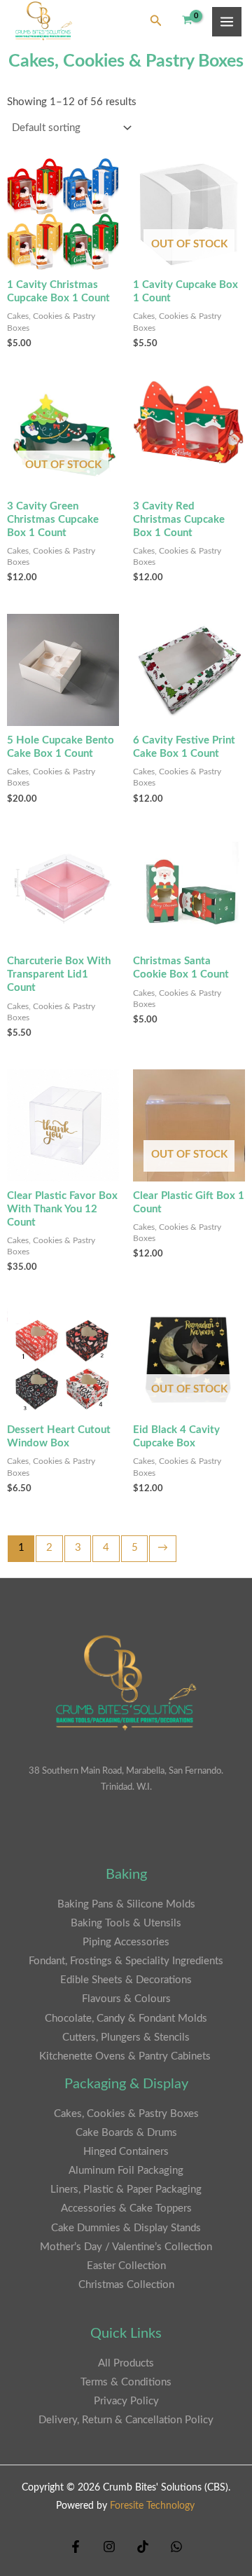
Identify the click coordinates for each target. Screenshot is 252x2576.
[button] (156, 21)
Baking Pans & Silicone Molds (126, 1904)
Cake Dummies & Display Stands (126, 2228)
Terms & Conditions (126, 2382)
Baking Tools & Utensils (126, 1923)
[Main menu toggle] (227, 22)
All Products (126, 2363)
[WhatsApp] (176, 2547)
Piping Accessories (126, 1942)
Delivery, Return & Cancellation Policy (126, 2420)
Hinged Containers (126, 2152)
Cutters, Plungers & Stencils (126, 2037)
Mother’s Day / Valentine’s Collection (126, 2247)
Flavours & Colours (126, 1999)
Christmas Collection (126, 2285)
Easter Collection (126, 2266)
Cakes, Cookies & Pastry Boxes (126, 2114)
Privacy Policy (126, 2401)
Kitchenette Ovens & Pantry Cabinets (126, 2056)
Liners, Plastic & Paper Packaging (126, 2190)
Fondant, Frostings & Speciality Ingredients (126, 1961)
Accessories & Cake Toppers (126, 2208)
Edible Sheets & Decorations (126, 1980)
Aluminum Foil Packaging (126, 2171)
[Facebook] (76, 2547)
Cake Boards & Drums (126, 2133)
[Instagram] (109, 2547)
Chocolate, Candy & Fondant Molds (126, 2019)
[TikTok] (143, 2547)
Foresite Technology (152, 2506)
